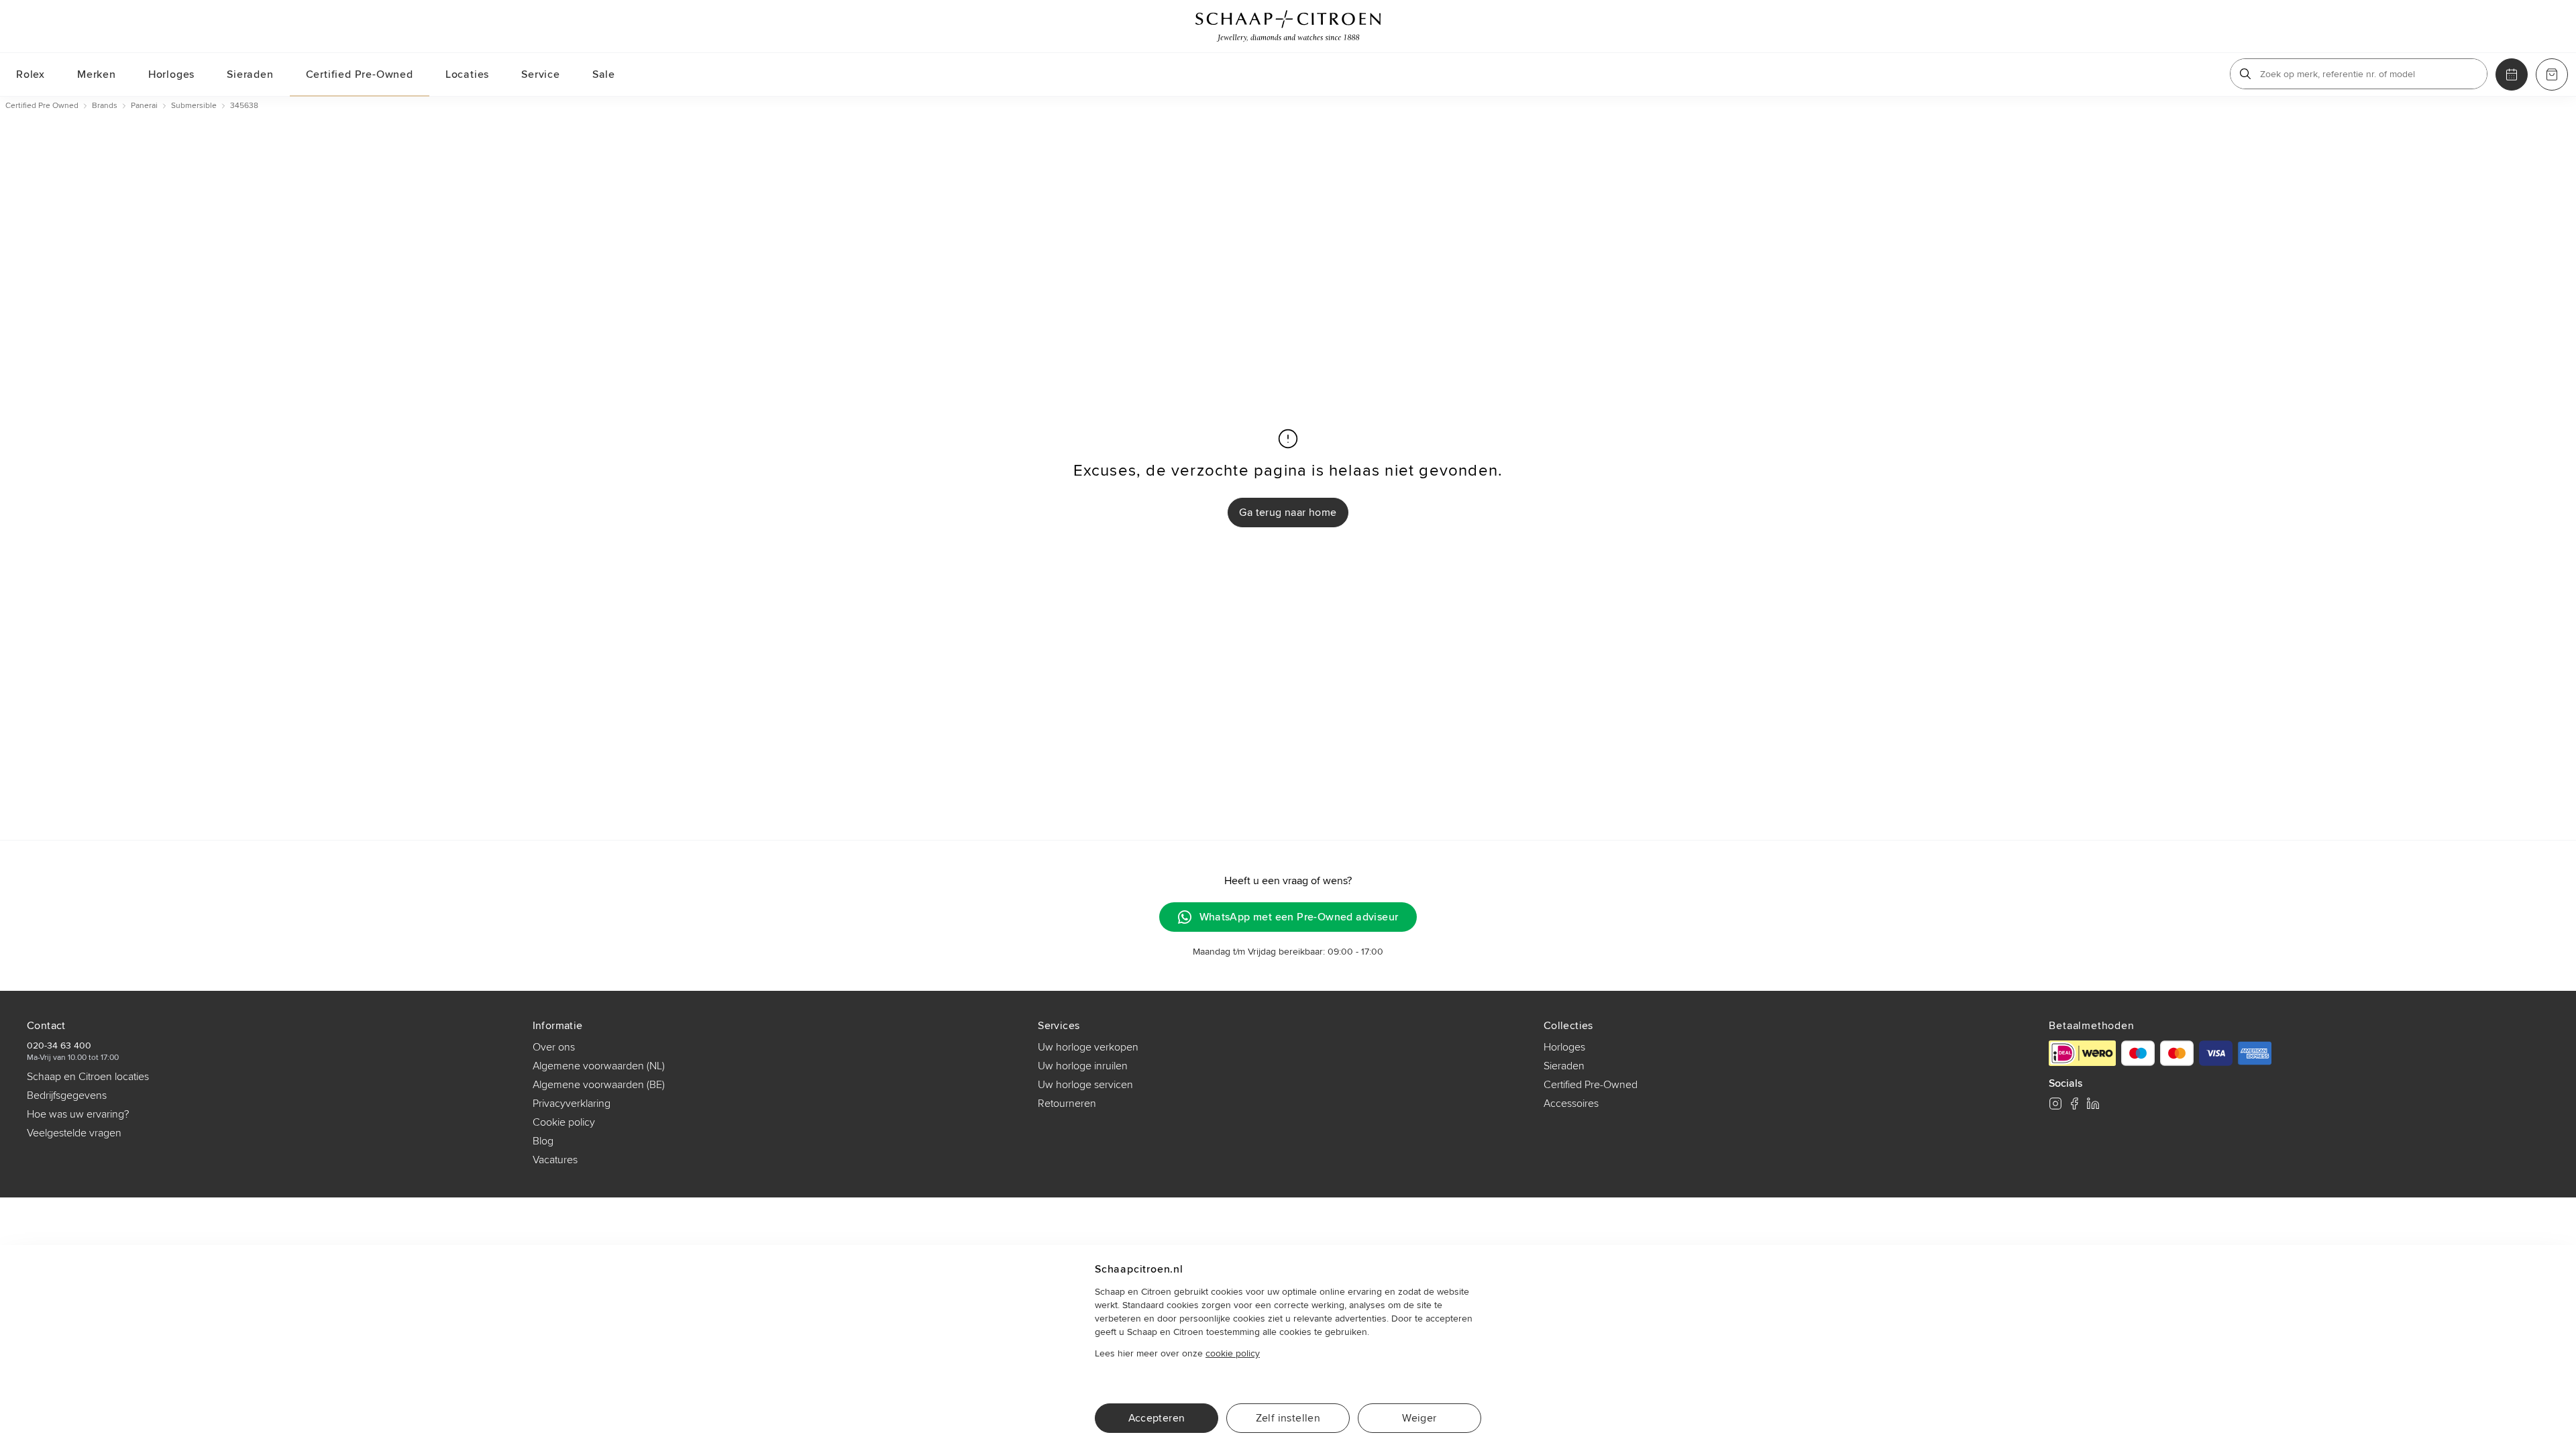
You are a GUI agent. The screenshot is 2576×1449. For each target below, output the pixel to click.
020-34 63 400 (59, 1045)
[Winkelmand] (2552, 74)
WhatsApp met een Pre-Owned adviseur (1299, 917)
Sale (604, 74)
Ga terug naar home (1288, 513)
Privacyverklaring (572, 1104)
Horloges (171, 74)
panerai (144, 106)
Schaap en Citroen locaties (88, 1077)
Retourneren (1067, 1104)
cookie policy (1233, 1353)
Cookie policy (564, 1122)
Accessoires (1571, 1104)
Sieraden (250, 74)
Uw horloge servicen (1085, 1085)
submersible (194, 106)
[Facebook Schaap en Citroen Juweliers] (2074, 1104)
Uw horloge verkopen (1088, 1047)
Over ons (554, 1047)
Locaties (467, 74)
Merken (97, 74)
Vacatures (555, 1160)
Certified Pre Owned (42, 106)
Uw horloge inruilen (1083, 1066)
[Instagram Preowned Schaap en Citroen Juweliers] (2055, 1104)
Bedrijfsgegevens (67, 1095)
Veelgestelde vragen (74, 1133)
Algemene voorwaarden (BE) (599, 1085)
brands (105, 106)
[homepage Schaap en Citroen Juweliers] (1288, 26)
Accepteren (1157, 1418)
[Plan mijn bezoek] (2512, 74)
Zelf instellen (1288, 1418)
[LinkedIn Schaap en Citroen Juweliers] (2093, 1104)
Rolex (31, 74)
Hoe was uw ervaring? (78, 1114)
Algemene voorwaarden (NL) (599, 1066)
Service (541, 74)
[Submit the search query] (2245, 74)
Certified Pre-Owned (360, 74)
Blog (543, 1141)
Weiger (1419, 1418)
